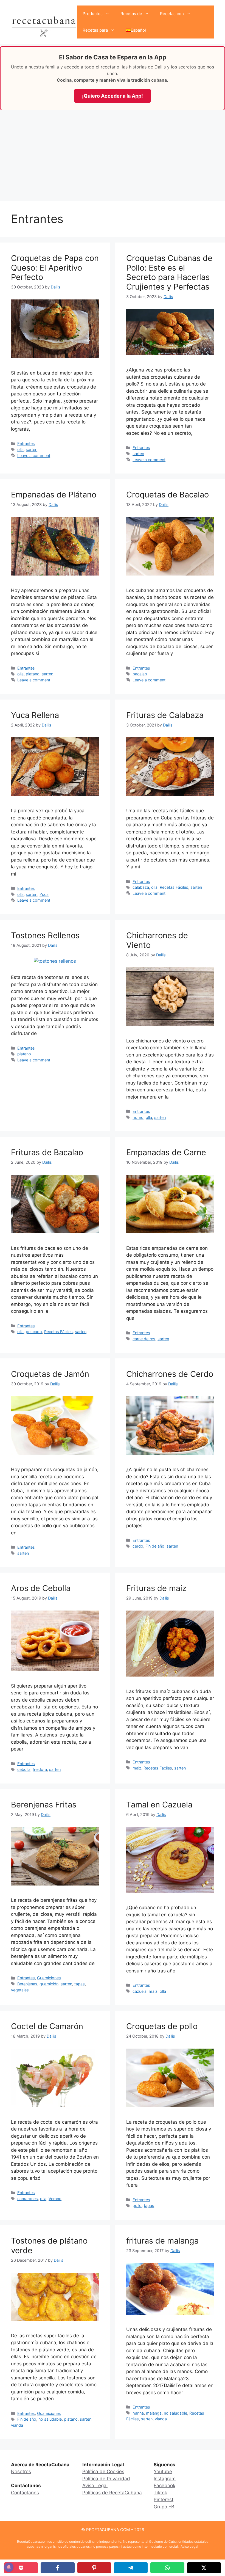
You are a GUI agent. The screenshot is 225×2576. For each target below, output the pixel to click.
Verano (55, 2199)
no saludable (50, 2419)
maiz (137, 1768)
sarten (32, 449)
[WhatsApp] (167, 2568)
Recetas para (95, 30)
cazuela (140, 1991)
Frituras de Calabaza (165, 715)
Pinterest (164, 2500)
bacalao (140, 674)
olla (20, 449)
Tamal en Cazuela (159, 1805)
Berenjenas (27, 1984)
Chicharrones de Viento (157, 940)
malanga (154, 2413)
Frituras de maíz (156, 1588)
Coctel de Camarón (47, 2026)
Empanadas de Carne (166, 1152)
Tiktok (160, 2493)
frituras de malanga (162, 2241)
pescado (34, 1332)
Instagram (165, 2479)
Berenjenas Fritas (44, 1805)
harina (138, 2413)
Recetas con (172, 14)
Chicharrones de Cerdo (170, 1374)
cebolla (24, 1769)
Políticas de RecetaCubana (112, 2493)
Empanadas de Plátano (54, 495)
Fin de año (155, 1546)
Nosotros (21, 2472)
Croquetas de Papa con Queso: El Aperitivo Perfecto (55, 268)
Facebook (164, 2486)
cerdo (138, 1546)
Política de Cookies (103, 2472)
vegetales (20, 1990)
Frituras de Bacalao (47, 1152)
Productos (93, 14)
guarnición (49, 1984)
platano (33, 674)
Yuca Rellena (35, 715)
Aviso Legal (95, 2486)
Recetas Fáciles (174, 887)
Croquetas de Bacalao (168, 495)
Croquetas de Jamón (50, 1374)
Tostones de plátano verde (49, 2245)
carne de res (144, 1339)
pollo (137, 2205)
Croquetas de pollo (162, 2026)
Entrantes (26, 443)
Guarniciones (49, 1978)
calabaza (141, 887)
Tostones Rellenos (45, 935)
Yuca (44, 894)
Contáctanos (25, 2493)
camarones (28, 2199)
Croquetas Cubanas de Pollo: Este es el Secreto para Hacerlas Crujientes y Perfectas (169, 272)
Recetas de (131, 14)
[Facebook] (57, 2568)
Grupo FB (164, 2507)
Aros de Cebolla (41, 1588)
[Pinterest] (94, 2568)
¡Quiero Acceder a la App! (113, 96)
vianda (17, 2425)
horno (138, 1117)
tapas (80, 1984)
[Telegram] (131, 2568)
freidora (40, 1769)
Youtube (163, 2472)
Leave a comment (34, 456)
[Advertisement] (113, 154)
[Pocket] (21, 2568)
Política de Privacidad (106, 2479)
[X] (204, 2568)
